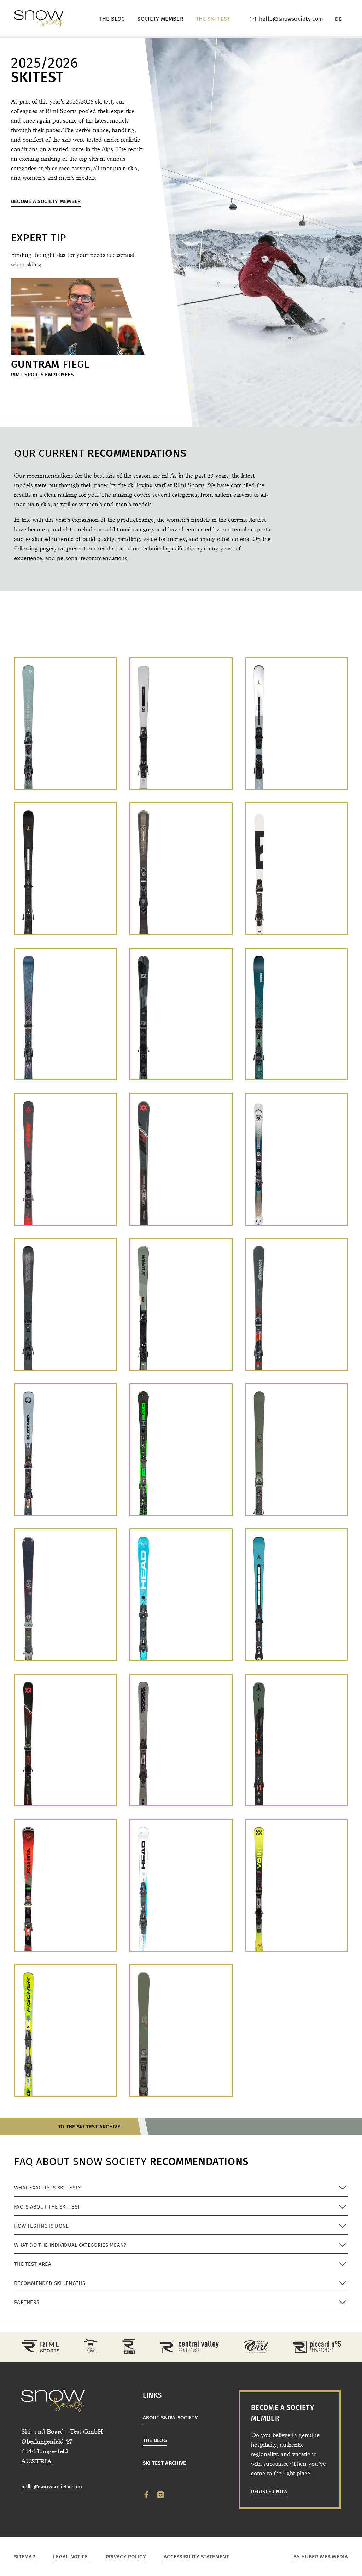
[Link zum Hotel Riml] (256, 2347)
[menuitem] (338, 19)
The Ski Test (213, 19)
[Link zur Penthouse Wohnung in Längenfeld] (189, 2347)
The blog (112, 19)
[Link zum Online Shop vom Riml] (91, 2347)
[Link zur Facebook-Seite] (146, 2495)
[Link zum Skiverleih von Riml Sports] (129, 2347)
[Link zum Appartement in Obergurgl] (317, 2347)
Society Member (160, 19)
